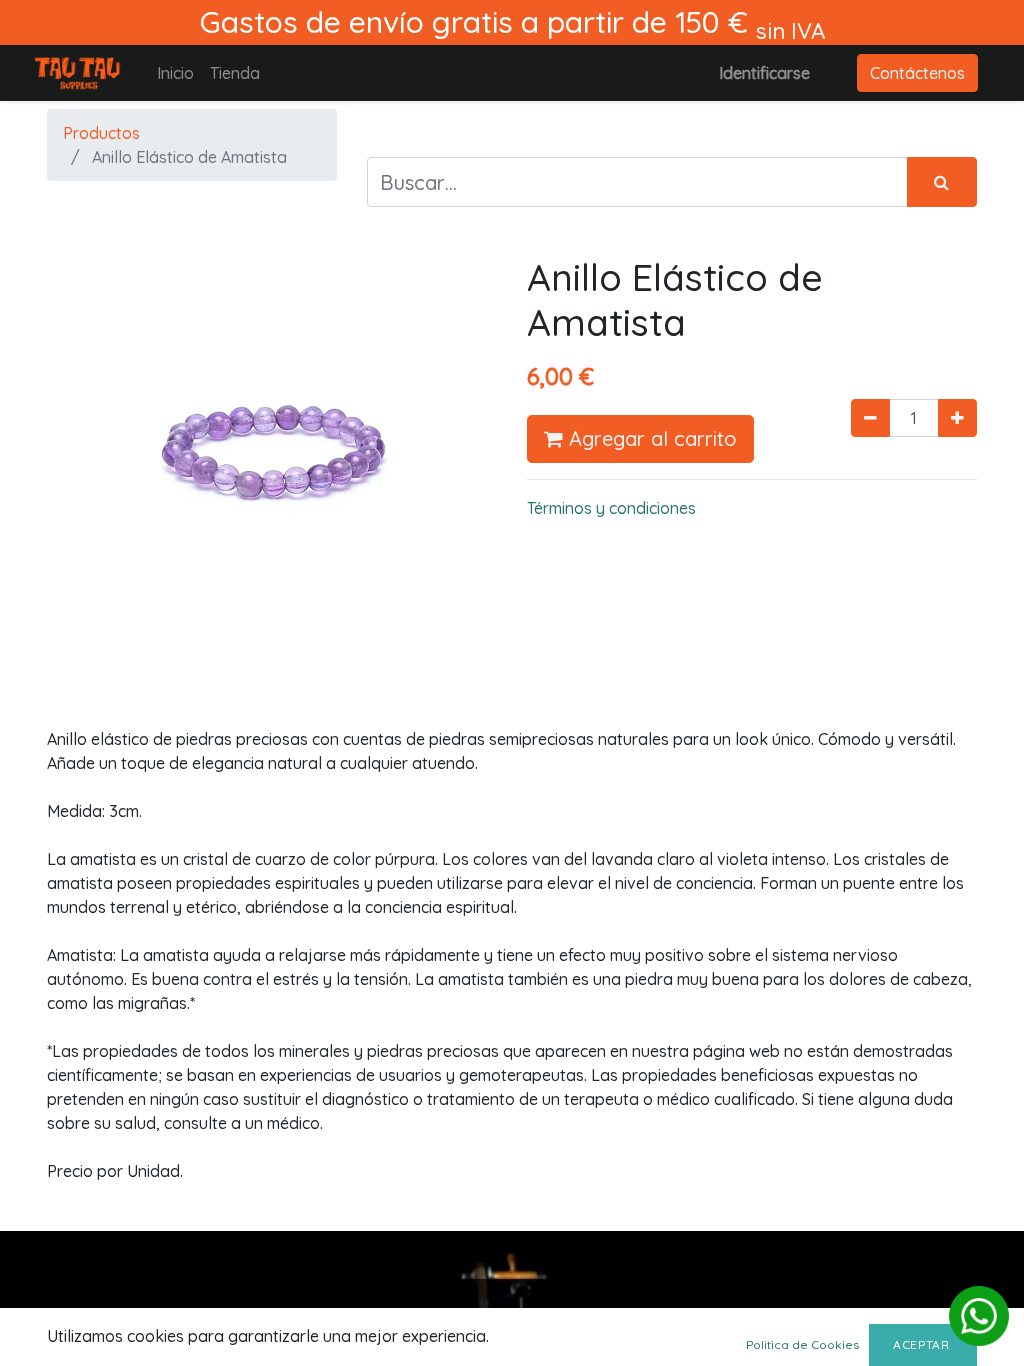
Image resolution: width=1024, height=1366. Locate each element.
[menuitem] (175, 73)
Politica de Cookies (802, 1344)
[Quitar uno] (870, 418)
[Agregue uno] (957, 418)
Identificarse (764, 73)
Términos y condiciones (611, 508)
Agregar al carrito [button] (650, 438)
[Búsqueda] (942, 182)
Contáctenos (917, 73)
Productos (101, 133)
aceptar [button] (923, 1344)
